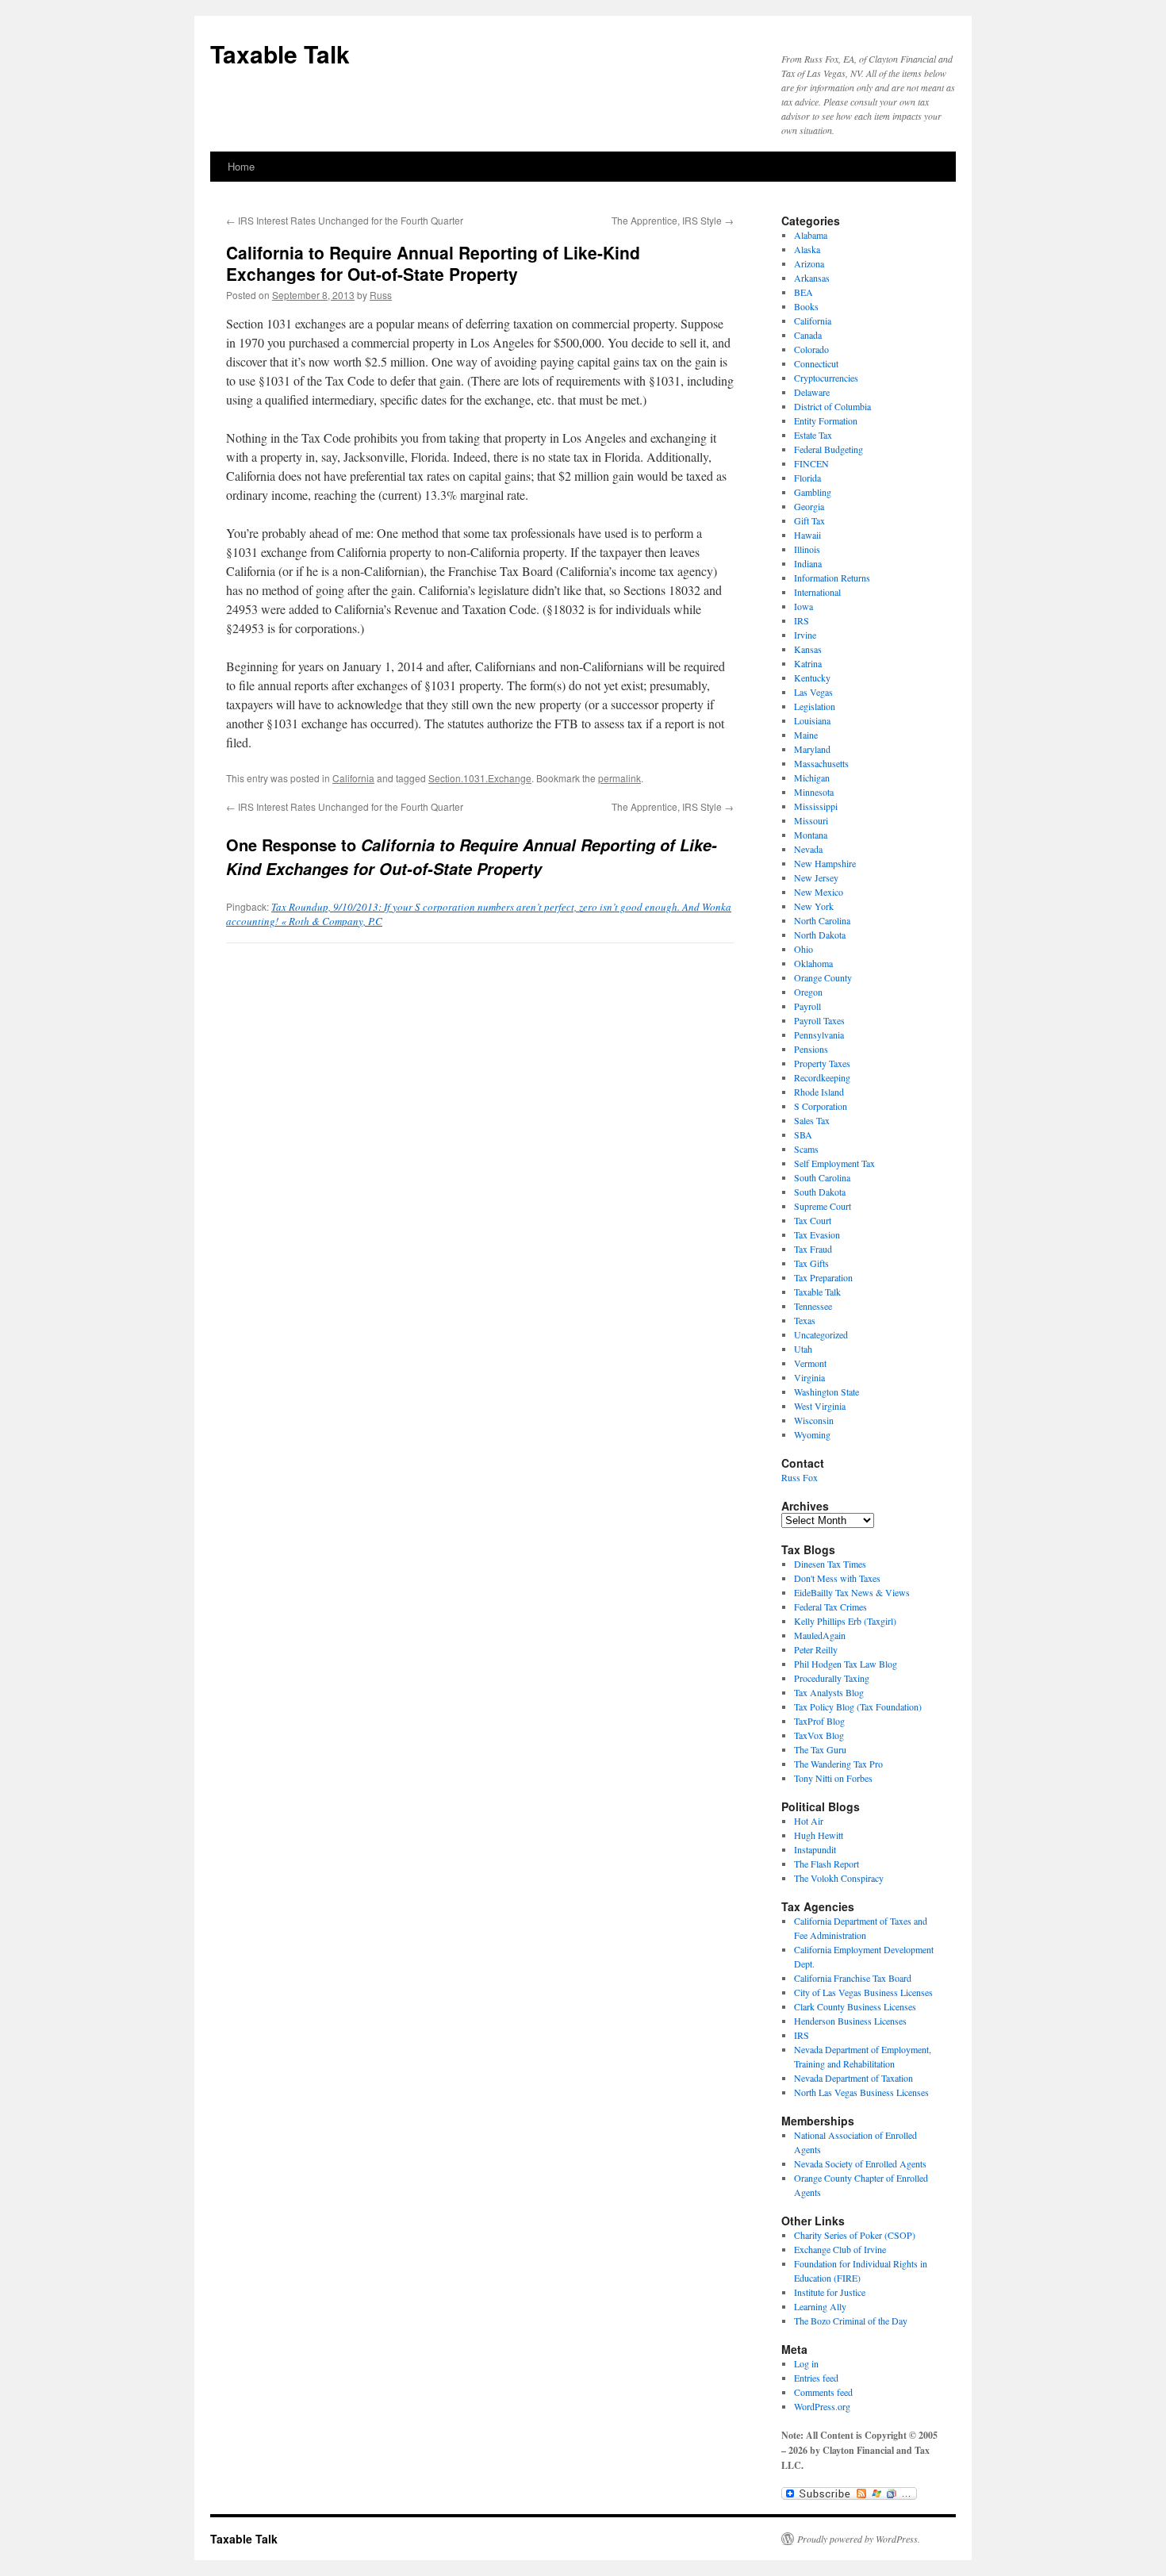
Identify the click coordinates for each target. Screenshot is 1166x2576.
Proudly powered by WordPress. (859, 2539)
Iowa (804, 606)
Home (241, 166)
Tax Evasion (817, 1234)
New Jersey (816, 877)
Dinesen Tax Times (830, 1564)
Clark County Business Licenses (855, 2006)
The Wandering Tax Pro (838, 1764)
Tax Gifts (811, 1263)
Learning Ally (820, 2306)
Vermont (810, 1363)
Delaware (812, 392)
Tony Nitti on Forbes (833, 1778)
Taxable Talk (280, 54)
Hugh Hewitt (819, 1835)
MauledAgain (820, 1635)
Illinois (807, 549)
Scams (806, 1149)
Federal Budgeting (828, 449)
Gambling (813, 492)
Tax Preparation (823, 1277)
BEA (804, 292)
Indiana (808, 563)
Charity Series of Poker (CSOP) (855, 2235)
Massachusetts (821, 763)
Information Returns (832, 578)
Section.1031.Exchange (480, 778)
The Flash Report (827, 1864)
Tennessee (813, 1306)
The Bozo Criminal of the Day (851, 2321)
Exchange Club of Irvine (840, 2249)
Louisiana (812, 720)
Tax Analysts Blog (829, 1692)
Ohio (804, 949)
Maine (806, 735)
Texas (805, 1320)
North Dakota (820, 935)
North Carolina (822, 920)
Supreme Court (823, 1206)
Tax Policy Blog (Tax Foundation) (858, 1706)
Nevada (808, 849)
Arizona (809, 263)
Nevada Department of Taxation (853, 2078)
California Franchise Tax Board (853, 1978)
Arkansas (812, 278)
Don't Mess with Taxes (837, 1578)
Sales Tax (812, 1120)
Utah (803, 1349)
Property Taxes (822, 1063)
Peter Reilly (816, 1649)
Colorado (811, 349)
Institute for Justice (830, 2292)
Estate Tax (813, 435)
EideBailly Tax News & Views (852, 1592)
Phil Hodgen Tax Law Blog (846, 1664)
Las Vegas (813, 692)
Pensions (811, 1049)
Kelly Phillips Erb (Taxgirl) (845, 1621)
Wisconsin (814, 1420)
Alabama (811, 235)
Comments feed (823, 2392)
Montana (811, 835)
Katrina (808, 663)
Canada (808, 335)
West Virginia (820, 1406)
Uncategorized (821, 1334)
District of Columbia (832, 406)
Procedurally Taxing (832, 1678)
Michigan (812, 777)
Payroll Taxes (819, 1020)
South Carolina (822, 1177)
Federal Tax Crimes (830, 1607)
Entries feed (816, 2378)
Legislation (815, 706)
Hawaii (807, 535)
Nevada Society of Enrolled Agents (860, 2163)
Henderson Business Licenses (850, 2021)
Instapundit (815, 1849)
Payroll (807, 1006)
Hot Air (809, 1821)
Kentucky (812, 678)
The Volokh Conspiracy (839, 1878)
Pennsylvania (819, 1035)
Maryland (812, 749)
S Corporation (821, 1106)
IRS (802, 620)
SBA (803, 1134)
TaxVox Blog (819, 1735)
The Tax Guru (820, 1749)
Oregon (808, 992)
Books (806, 306)
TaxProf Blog (819, 1721)
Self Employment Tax (834, 1163)
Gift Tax (809, 520)
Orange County (823, 977)
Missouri (811, 820)
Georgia (809, 506)
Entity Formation (826, 420)
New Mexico (819, 892)
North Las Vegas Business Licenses (861, 2092)
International (817, 592)
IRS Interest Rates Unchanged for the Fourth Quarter (345, 220)
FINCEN (811, 463)
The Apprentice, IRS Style (673, 220)
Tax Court (813, 1220)
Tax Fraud (813, 1249)
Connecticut (816, 363)
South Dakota (820, 1192)
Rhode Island (819, 1092)
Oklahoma (813, 963)
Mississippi (816, 806)
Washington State (827, 1392)
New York (814, 906)
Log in (806, 2363)
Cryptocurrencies (826, 378)
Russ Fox (800, 1477)
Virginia (809, 1377)
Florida (807, 478)
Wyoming (812, 1434)
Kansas (808, 649)
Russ (381, 295)
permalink (619, 778)
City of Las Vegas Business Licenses (863, 1992)
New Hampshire (825, 863)
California (353, 778)
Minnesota (814, 792)
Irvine (805, 635)
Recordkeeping (822, 1077)
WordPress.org (822, 2406)
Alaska (807, 249)
